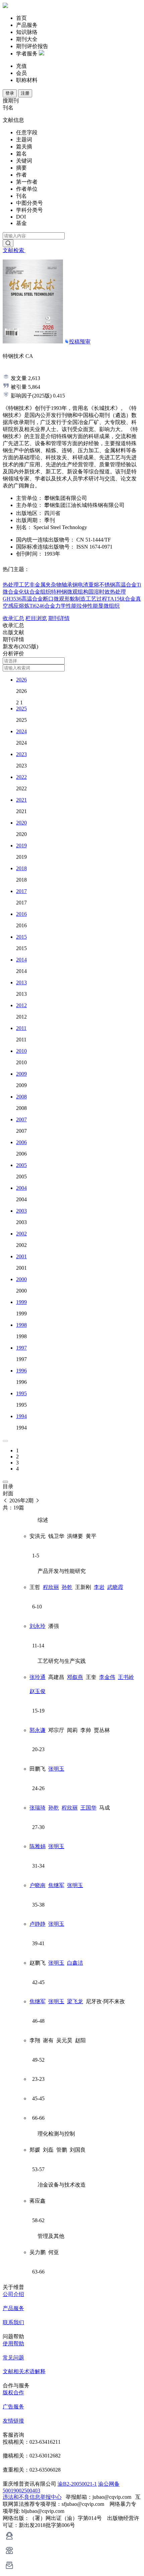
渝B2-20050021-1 (77, 2484)
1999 (21, 1302)
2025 (21, 709)
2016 (21, 914)
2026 (21, 680)
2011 (21, 1028)
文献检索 (14, 250)
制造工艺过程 (91, 599)
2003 (21, 1211)
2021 (21, 800)
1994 (21, 1416)
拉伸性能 (87, 606)
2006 (21, 1142)
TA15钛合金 (121, 599)
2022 (21, 777)
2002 (21, 1234)
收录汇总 (13, 618)
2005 (21, 1165)
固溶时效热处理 (107, 592)
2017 (21, 891)
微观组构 (78, 592)
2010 (21, 1051)
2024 (21, 731)
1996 (21, 1371)
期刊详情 (59, 618)
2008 (21, 1097)
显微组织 (109, 606)
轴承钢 (70, 585)
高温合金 (126, 585)
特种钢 (59, 592)
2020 (21, 823)
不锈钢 (107, 585)
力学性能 (66, 606)
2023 (21, 754)
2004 (21, 1188)
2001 (21, 1256)
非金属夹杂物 (46, 585)
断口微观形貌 (59, 599)
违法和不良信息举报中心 (32, 2497)
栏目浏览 (36, 618)
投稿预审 (80, 342)
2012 (21, 1005)
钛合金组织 (38, 592)
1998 (21, 1325)
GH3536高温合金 (23, 599)
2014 (21, 960)
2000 (21, 1279)
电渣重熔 (88, 585)
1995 (21, 1393)
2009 (21, 1074)
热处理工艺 (16, 585)
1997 (21, 1348)
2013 (21, 982)
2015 (21, 937)
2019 (21, 846)
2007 (21, 1119)
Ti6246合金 (42, 606)
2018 (21, 868)
